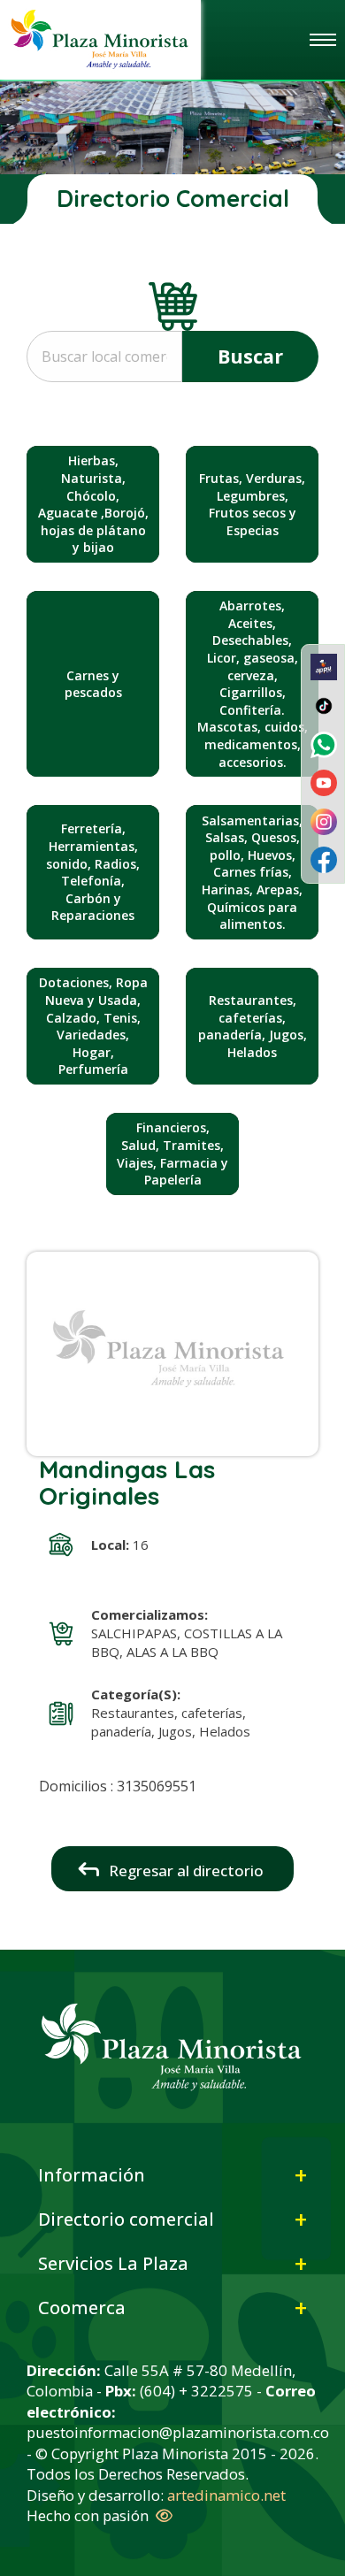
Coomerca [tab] (82, 2308)
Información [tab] (92, 2175)
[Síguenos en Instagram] (324, 820)
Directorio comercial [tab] (126, 2219)
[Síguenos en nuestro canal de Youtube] (324, 781)
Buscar (250, 356)
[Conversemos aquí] (324, 743)
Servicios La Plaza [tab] (113, 2263)
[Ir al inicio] (100, 38)
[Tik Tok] (324, 704)
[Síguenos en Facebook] (324, 859)
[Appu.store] (324, 666)
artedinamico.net (226, 2495)
